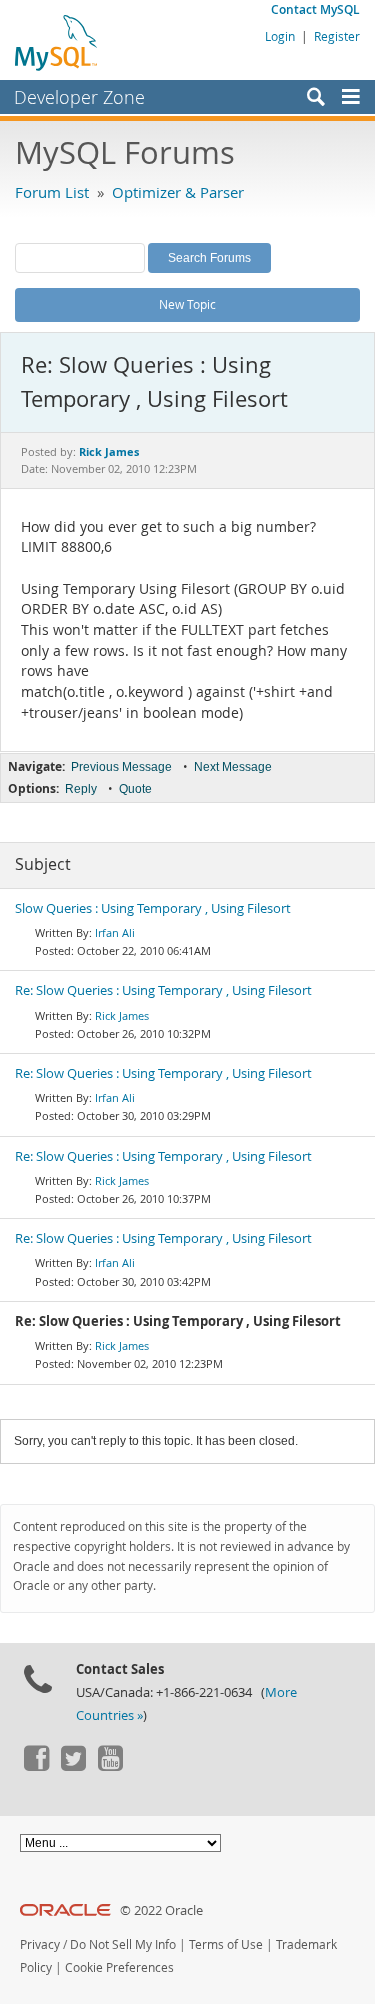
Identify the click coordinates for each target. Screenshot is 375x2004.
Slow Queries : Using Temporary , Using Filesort (153, 908)
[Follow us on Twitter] (73, 1766)
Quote (135, 789)
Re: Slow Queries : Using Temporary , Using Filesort (163, 990)
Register (337, 36)
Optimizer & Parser (178, 192)
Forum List (52, 192)
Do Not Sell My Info (123, 1944)
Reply (81, 789)
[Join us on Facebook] (36, 1766)
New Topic (187, 304)
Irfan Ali (115, 932)
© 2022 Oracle (161, 1910)
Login (280, 36)
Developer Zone (79, 97)
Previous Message (121, 767)
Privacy (40, 1944)
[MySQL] (57, 42)
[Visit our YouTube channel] (110, 1766)
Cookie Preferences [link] (119, 1967)
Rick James (122, 1015)
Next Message (233, 767)
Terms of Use (226, 1944)
